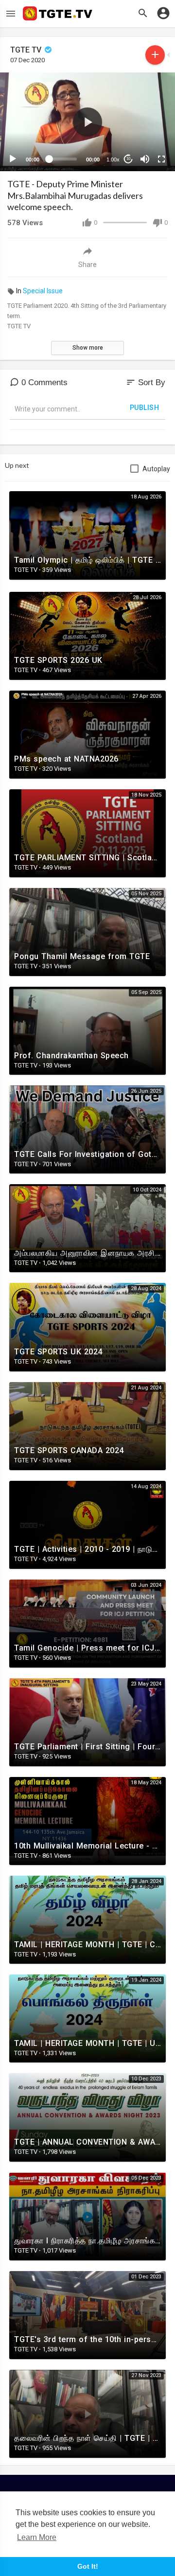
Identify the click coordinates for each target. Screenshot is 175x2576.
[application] (87, 122)
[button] (87, 122)
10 (128, 159)
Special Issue (43, 291)
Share (87, 265)
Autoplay (156, 469)
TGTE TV (27, 50)
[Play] (13, 159)
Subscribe (155, 55)
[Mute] (145, 159)
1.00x (113, 160)
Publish (145, 408)
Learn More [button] (37, 2537)
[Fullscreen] (161, 159)
